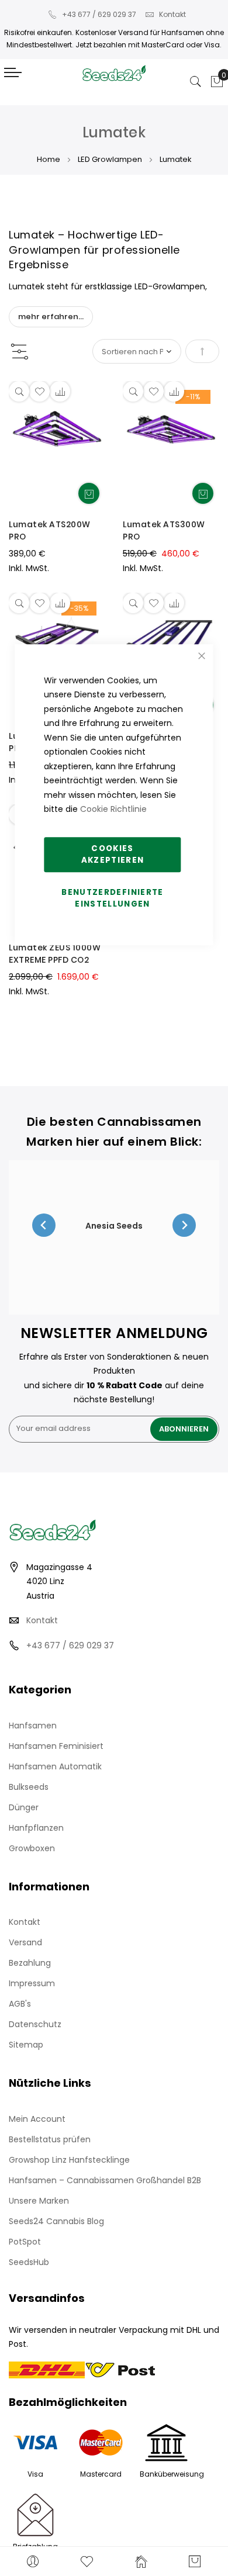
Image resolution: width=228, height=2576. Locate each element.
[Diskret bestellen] (89, 493)
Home (49, 159)
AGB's (20, 2004)
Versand (25, 1942)
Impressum (32, 1983)
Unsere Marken (39, 2201)
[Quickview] (19, 391)
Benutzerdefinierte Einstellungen (112, 898)
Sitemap (26, 2045)
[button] (39, 391)
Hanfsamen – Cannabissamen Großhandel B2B (105, 2180)
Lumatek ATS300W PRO (164, 530)
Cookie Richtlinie (113, 809)
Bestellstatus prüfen (50, 2139)
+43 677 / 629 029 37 (99, 14)
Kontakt (172, 14)
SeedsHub (29, 2262)
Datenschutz (35, 2024)
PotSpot (25, 2242)
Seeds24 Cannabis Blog (56, 2221)
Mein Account (37, 2119)
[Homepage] (141, 2561)
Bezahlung (30, 1963)
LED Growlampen (110, 159)
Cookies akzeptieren (113, 854)
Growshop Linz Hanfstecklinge (69, 2160)
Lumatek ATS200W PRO (50, 530)
